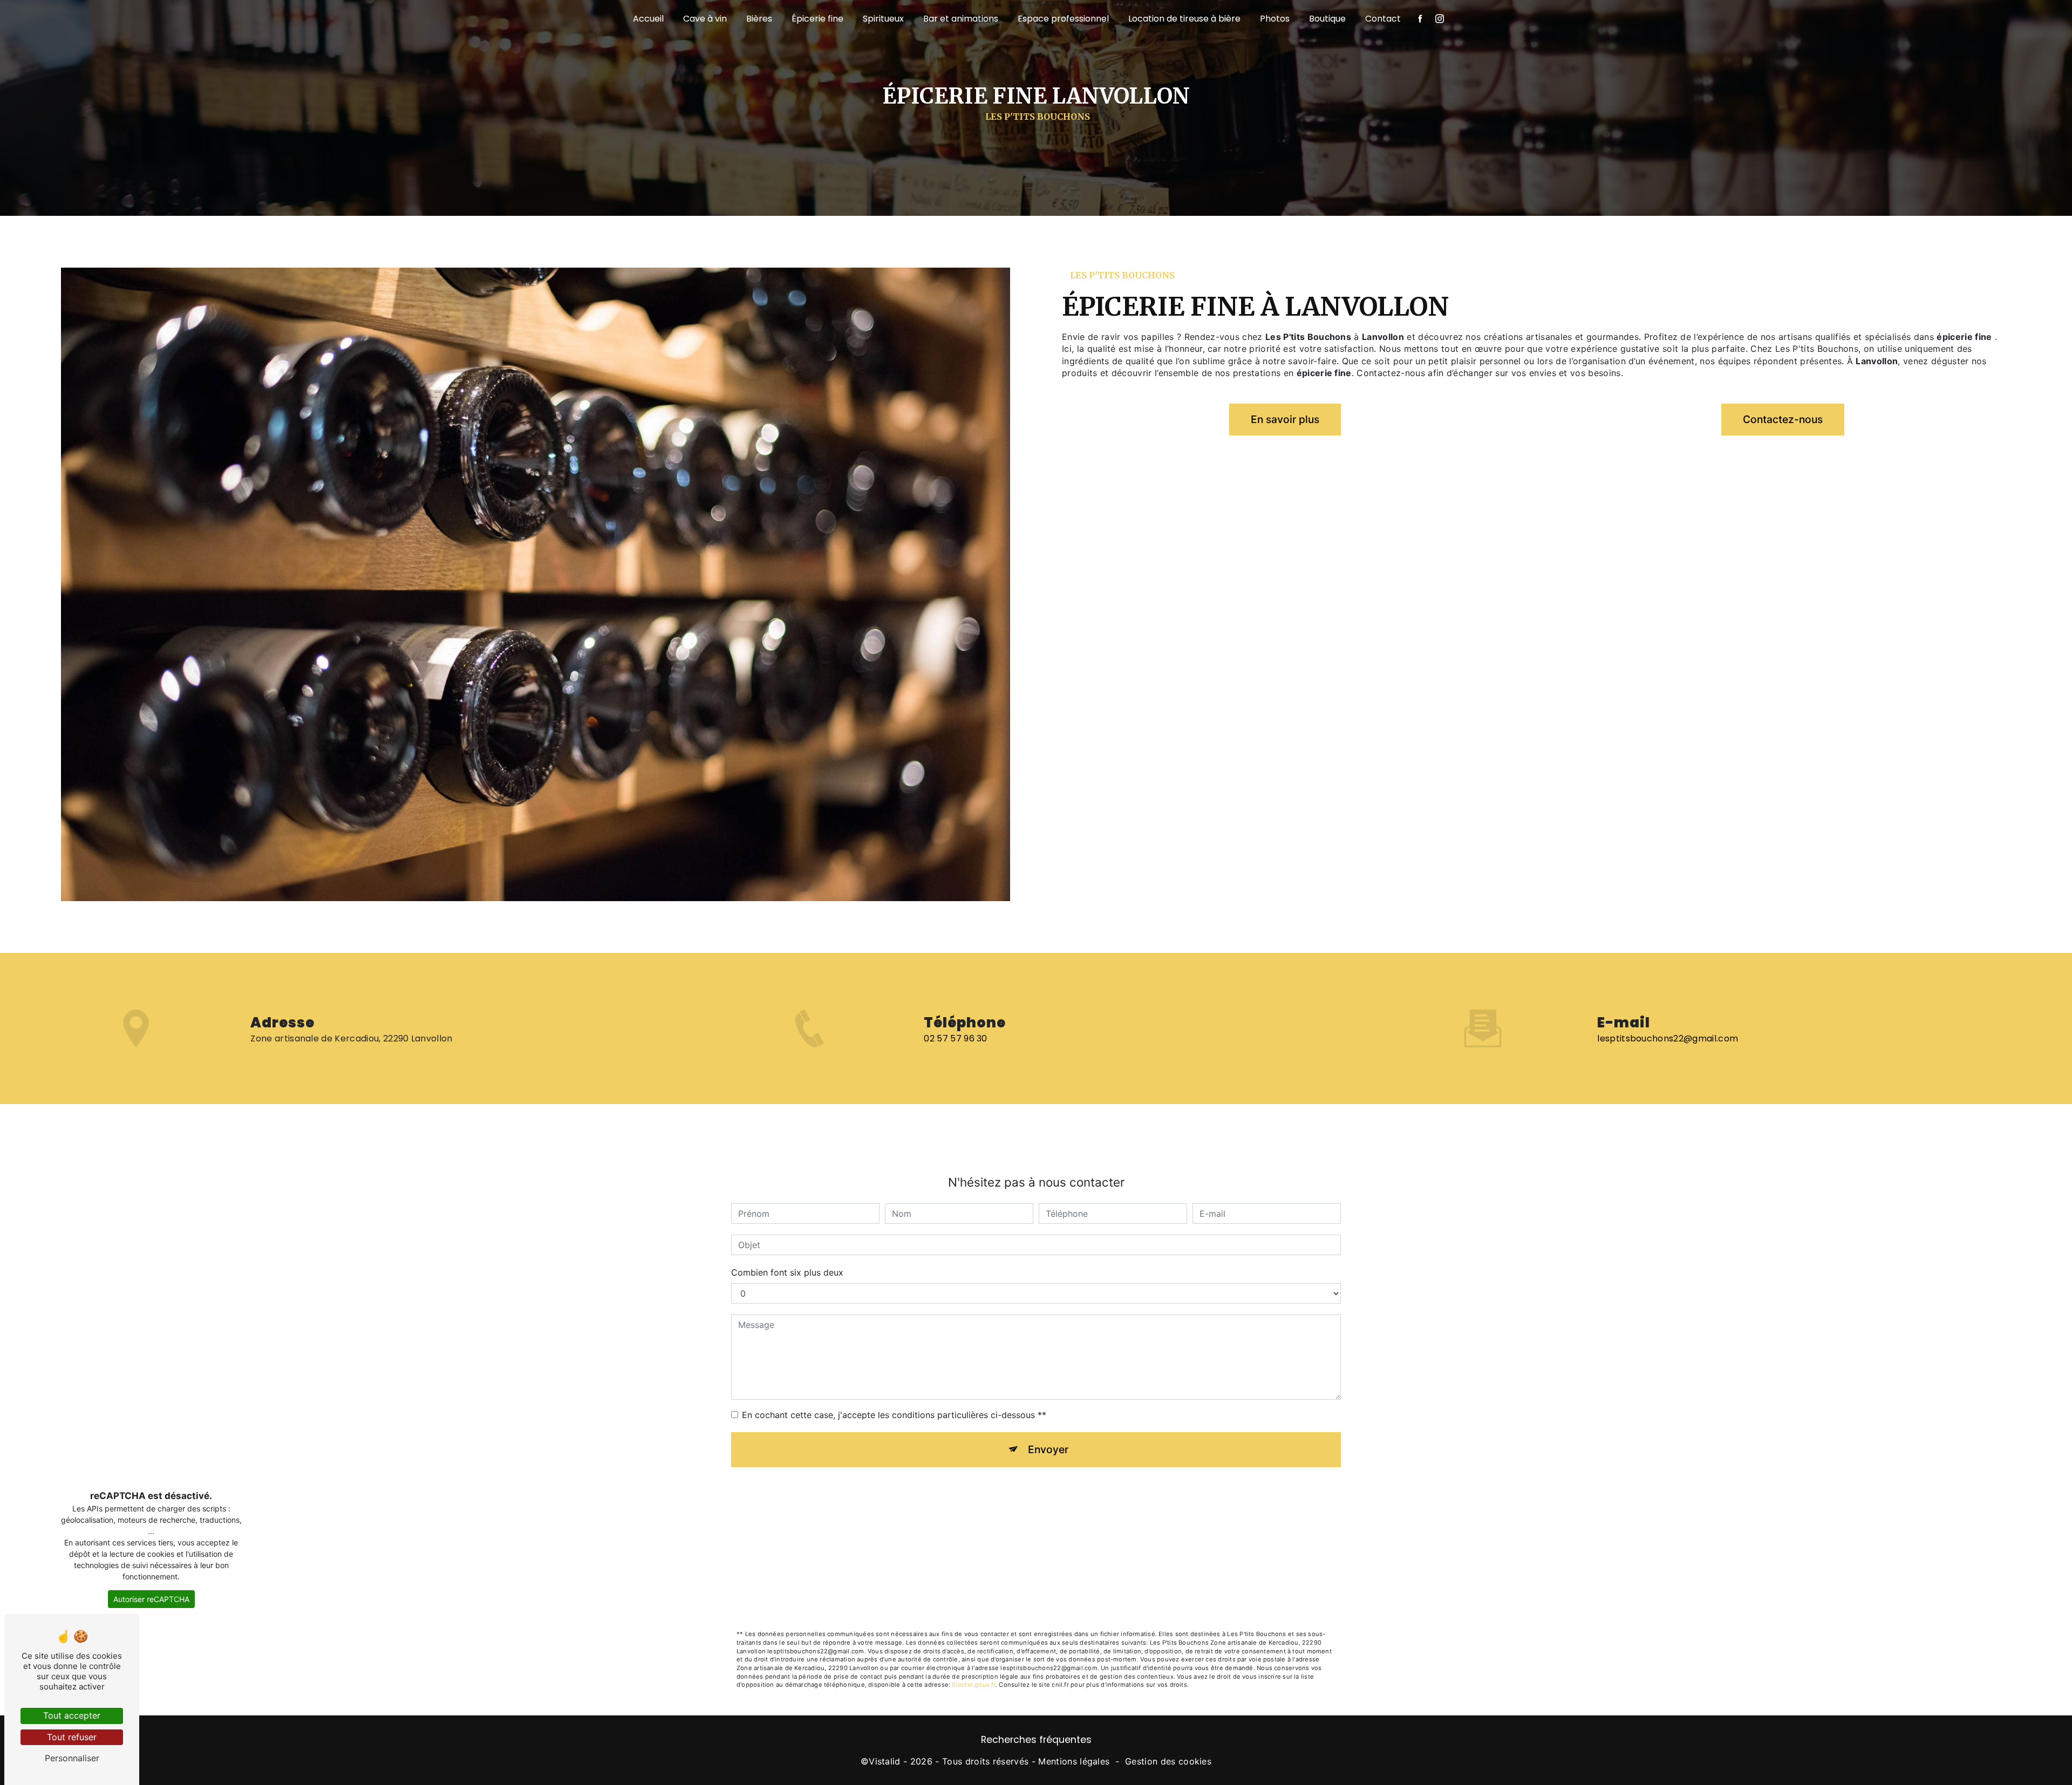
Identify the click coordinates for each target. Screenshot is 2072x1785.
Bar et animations (961, 19)
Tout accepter (72, 1715)
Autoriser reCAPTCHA (151, 1599)
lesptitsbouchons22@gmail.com (1668, 1038)
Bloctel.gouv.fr (973, 1685)
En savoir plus (1285, 419)
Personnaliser (72, 1758)
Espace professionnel (1063, 19)
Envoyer (1048, 1449)
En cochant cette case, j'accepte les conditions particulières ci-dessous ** (894, 1415)
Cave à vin (705, 19)
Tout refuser (72, 1737)
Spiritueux (883, 19)
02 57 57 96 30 (955, 1038)
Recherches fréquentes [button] (1036, 1740)
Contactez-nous (1783, 419)
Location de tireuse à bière (1184, 19)
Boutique (1327, 19)
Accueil (648, 19)
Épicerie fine (817, 19)
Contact (1383, 19)
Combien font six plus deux (787, 1272)
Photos (1275, 19)
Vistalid (885, 1761)
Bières (759, 19)
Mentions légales (1074, 1761)
